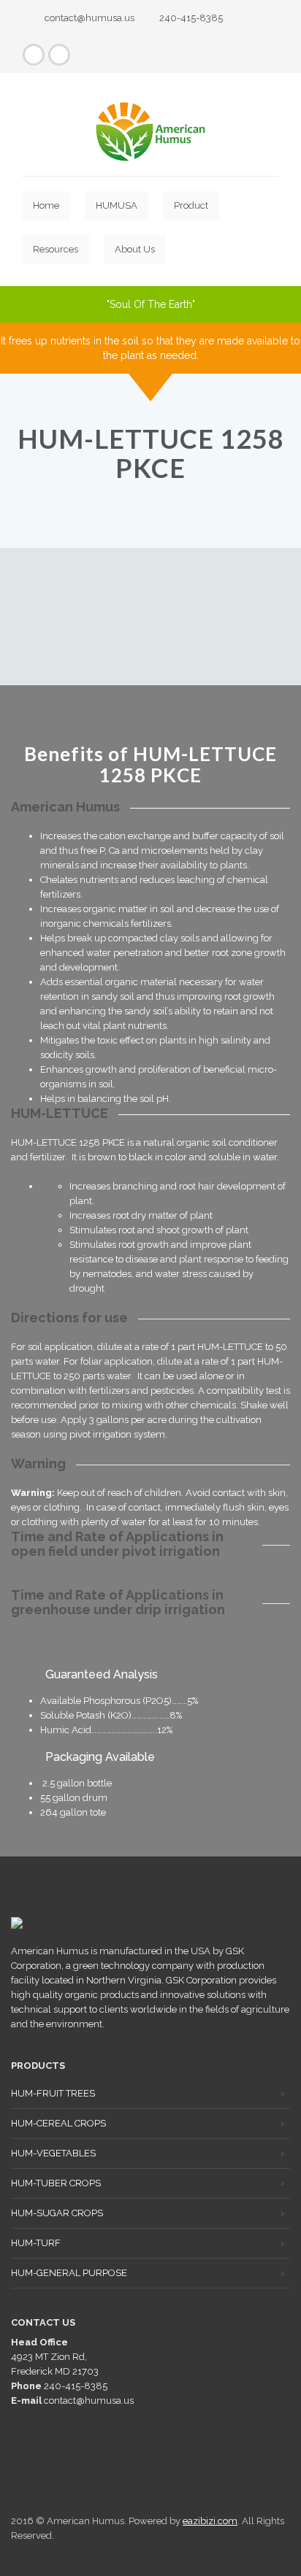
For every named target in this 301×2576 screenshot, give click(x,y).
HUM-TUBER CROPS (56, 2183)
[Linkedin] (59, 55)
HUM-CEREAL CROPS (58, 2123)
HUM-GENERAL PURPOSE (69, 2273)
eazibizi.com (210, 2521)
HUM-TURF (36, 2243)
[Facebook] (34, 55)
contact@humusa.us (89, 18)
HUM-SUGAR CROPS (57, 2213)
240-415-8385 (191, 18)
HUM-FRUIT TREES (53, 2093)
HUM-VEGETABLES (53, 2153)
